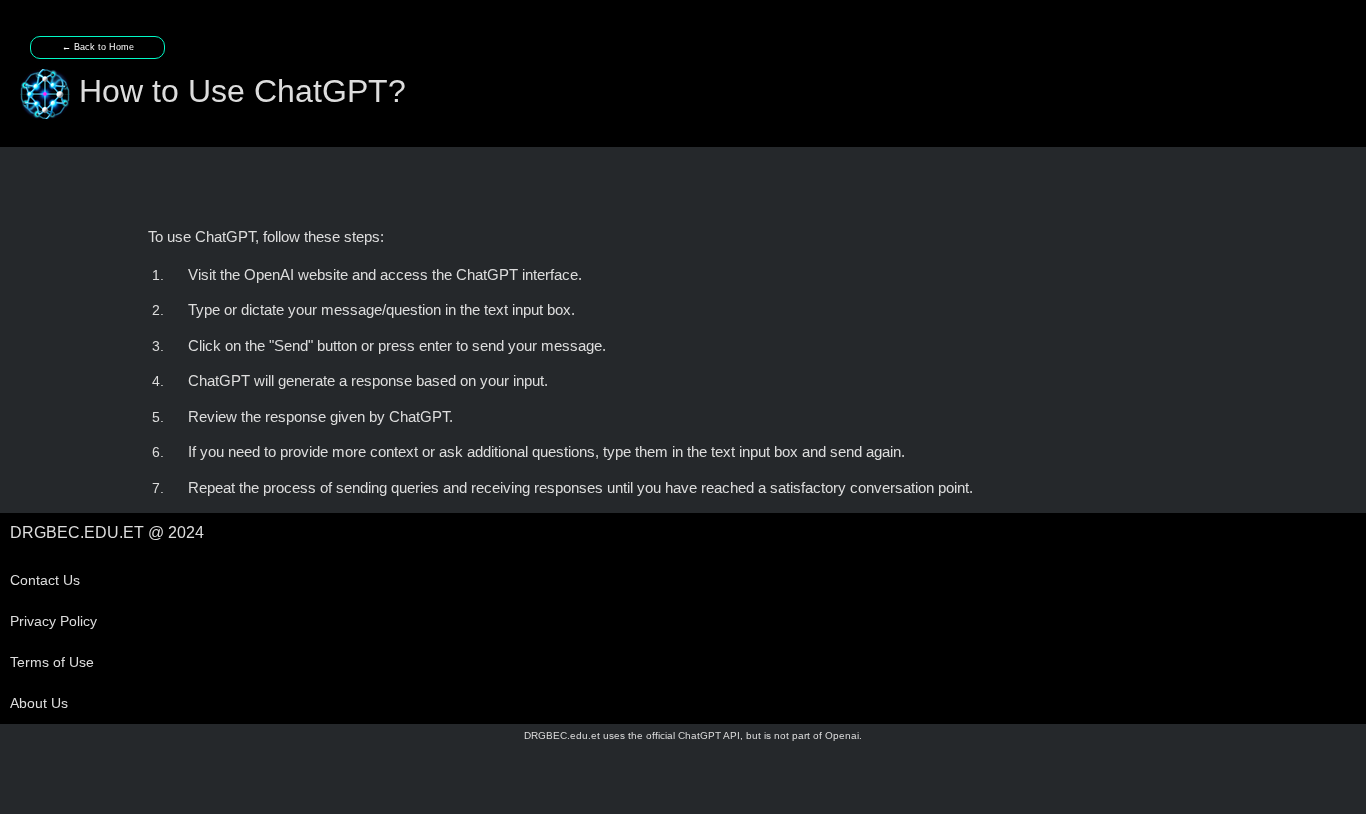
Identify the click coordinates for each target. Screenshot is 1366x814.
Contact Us (45, 580)
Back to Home (98, 47)
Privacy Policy (53, 621)
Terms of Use (52, 662)
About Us (39, 703)
